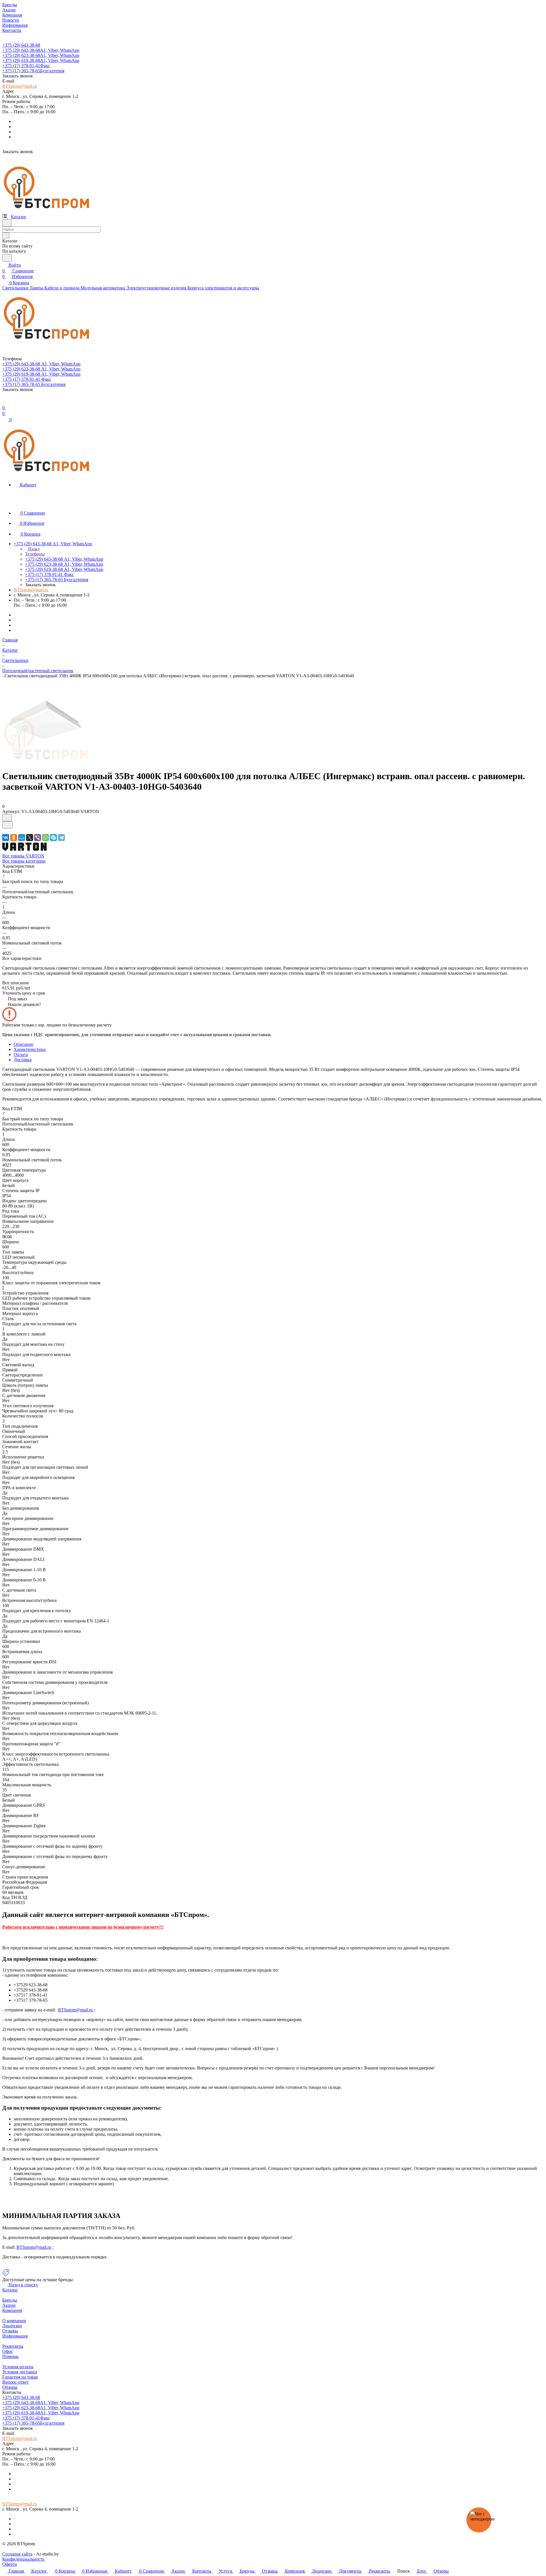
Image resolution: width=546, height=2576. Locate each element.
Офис (8, 2351)
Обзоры (10, 2387)
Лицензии (12, 2326)
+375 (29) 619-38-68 (41, 60)
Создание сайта (17, 2554)
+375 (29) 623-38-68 (41, 55)
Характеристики (30, 1049)
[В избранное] (7, 818)
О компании (14, 2321)
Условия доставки (20, 2372)
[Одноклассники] (14, 838)
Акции (9, 2305)
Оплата (21, 1055)
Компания (12, 2310)
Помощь (10, 2356)
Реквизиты (13, 2346)
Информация (15, 2336)
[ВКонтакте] (6, 838)
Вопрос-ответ (15, 2382)
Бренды (10, 2300)
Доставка (23, 1060)
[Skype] (53, 838)
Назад (33, 549)
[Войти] (5, 402)
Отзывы (10, 2331)
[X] (30, 838)
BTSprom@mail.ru (20, 86)
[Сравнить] (7, 825)
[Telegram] (61, 838)
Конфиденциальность (23, 2559)
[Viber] (38, 838)
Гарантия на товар (20, 2377)
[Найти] (7, 258)
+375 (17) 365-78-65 (33, 71)
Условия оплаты (18, 2367)
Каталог (10, 2290)
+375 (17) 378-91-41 (26, 66)
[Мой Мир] (22, 838)
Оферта (10, 2564)
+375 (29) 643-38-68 (21, 45)
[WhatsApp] (45, 838)
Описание (23, 1044)
